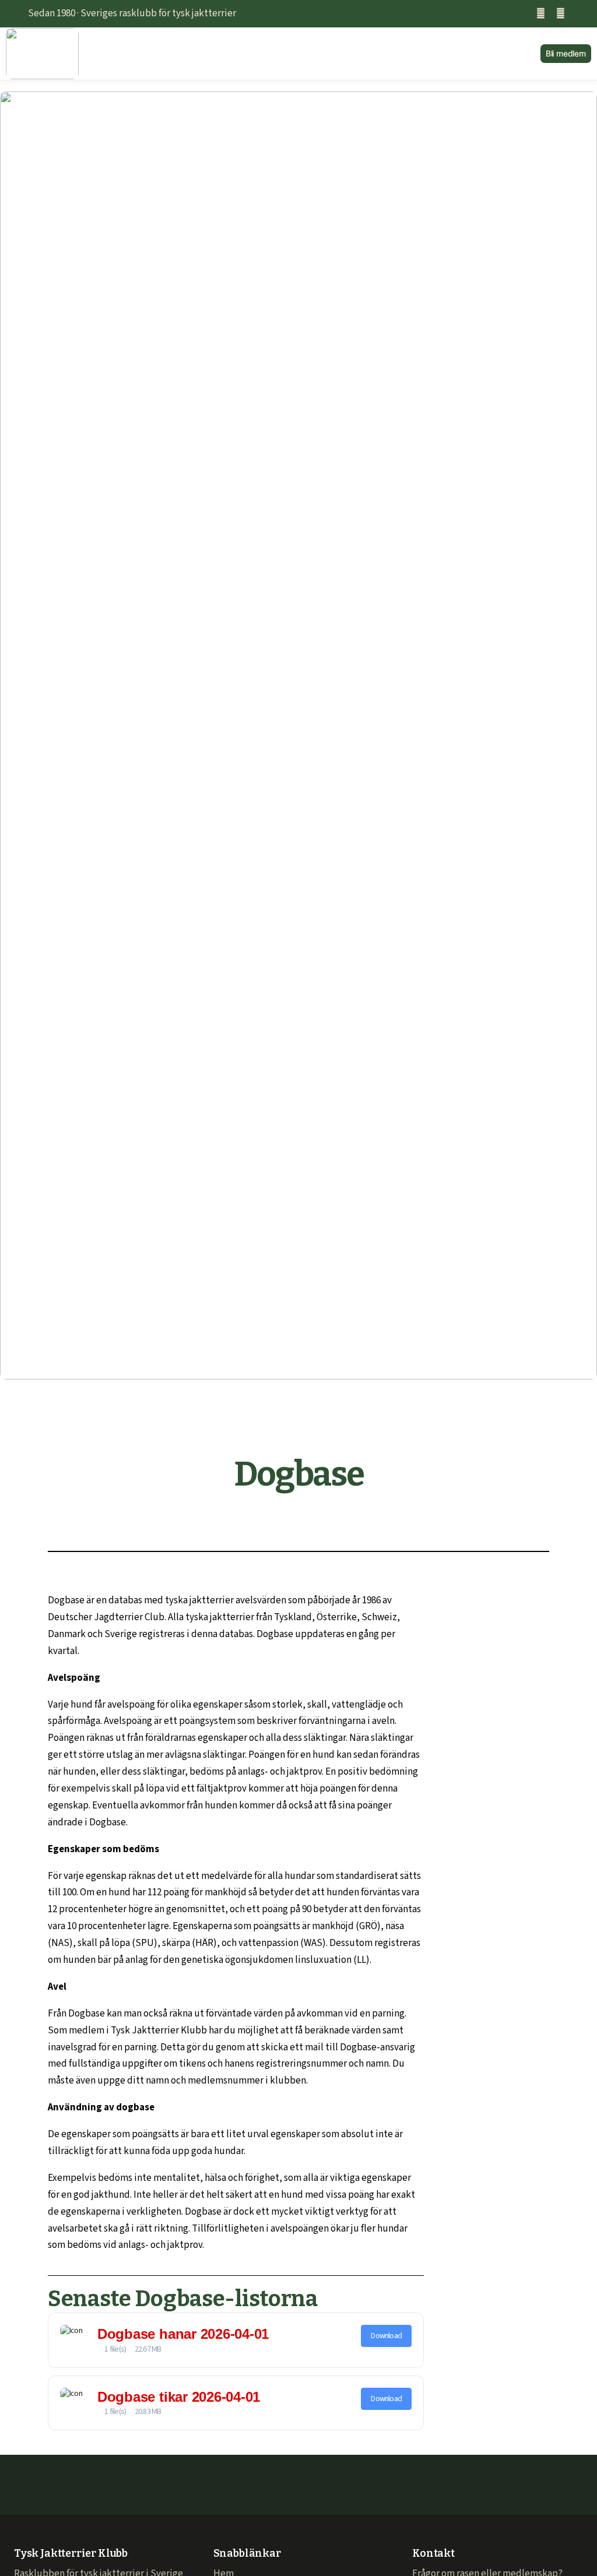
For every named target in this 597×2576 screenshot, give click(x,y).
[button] (309, 54)
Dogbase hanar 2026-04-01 (183, 2334)
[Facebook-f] (541, 14)
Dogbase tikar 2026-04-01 (179, 2397)
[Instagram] (561, 14)
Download (386, 2336)
